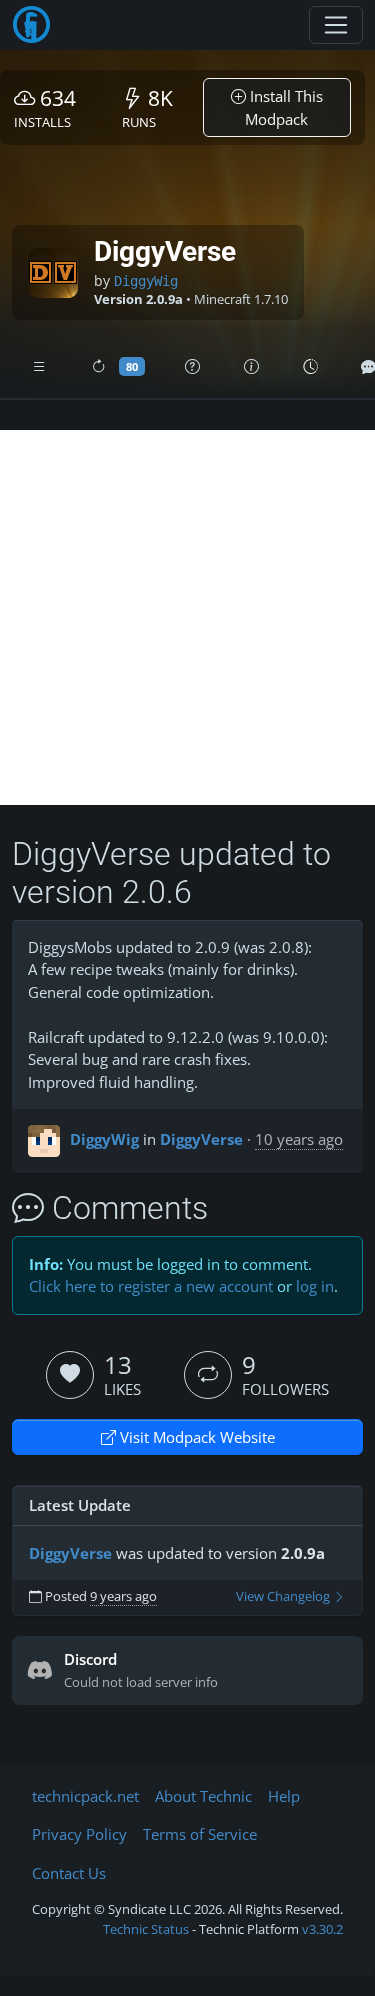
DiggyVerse (201, 1139)
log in (315, 1286)
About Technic (203, 1796)
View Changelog (284, 1596)
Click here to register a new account (151, 1286)
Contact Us (69, 1873)
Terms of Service (200, 1834)
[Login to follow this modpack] (208, 1375)
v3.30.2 (322, 1929)
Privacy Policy (79, 1834)
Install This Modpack (284, 107)
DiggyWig (146, 281)
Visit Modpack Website (195, 1437)
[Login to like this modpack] (70, 1375)
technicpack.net (85, 1796)
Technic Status (146, 1929)
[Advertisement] (187, 617)
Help (284, 1796)
